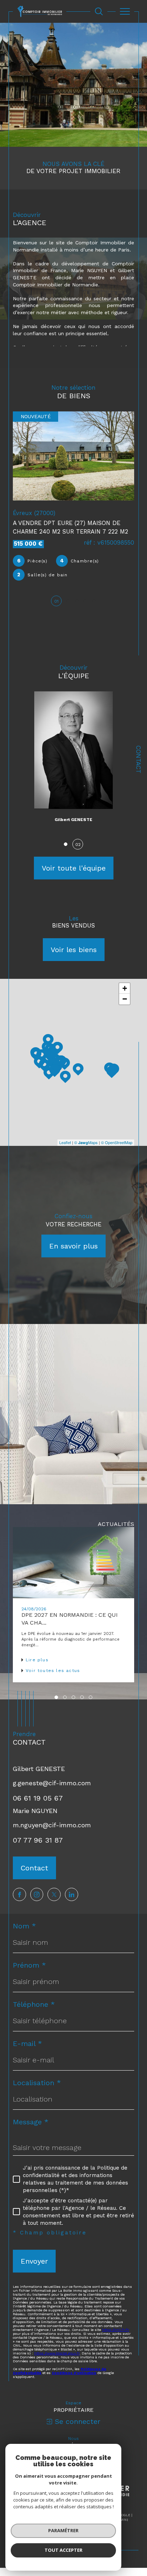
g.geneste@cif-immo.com (52, 1783)
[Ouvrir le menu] (125, 11)
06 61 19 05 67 (38, 1798)
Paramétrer (63, 2530)
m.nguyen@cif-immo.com (52, 1825)
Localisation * (37, 2083)
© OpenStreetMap (117, 1142)
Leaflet (65, 1142)
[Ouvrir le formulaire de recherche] (99, 11)
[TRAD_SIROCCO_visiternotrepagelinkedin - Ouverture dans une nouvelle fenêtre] (72, 1894)
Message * (31, 2122)
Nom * (24, 1926)
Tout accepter (64, 2550)
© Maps (86, 1142)
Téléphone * (34, 2004)
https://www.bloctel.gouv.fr (57, 2353)
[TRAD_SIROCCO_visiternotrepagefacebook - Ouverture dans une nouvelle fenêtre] (19, 1894)
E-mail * (27, 2043)
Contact (138, 759)
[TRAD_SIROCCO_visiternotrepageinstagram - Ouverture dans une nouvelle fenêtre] (37, 1894)
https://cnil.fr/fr (116, 2330)
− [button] (125, 999)
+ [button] (125, 988)
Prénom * (29, 1965)
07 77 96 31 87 (38, 1840)
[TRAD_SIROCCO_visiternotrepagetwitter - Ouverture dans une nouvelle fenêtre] (54, 1894)
